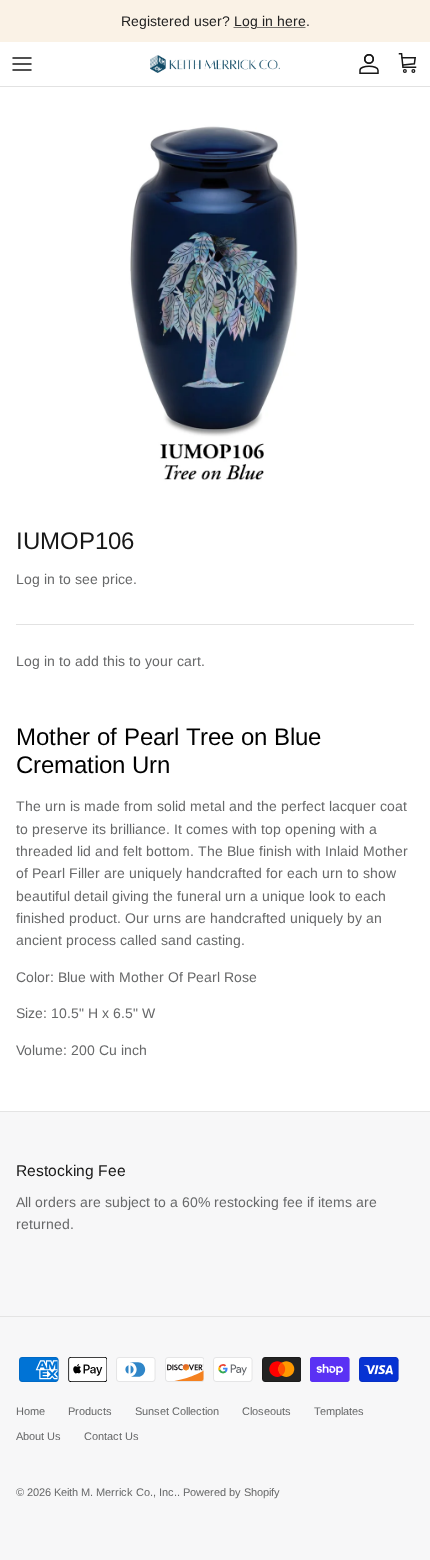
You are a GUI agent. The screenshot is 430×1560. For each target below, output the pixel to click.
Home (30, 1411)
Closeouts (266, 1411)
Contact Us (111, 1436)
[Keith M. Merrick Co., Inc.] (215, 64)
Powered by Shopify (231, 1492)
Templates (339, 1411)
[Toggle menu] (22, 64)
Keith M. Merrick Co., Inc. (115, 1492)
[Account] (364, 64)
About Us (38, 1436)
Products (90, 1411)
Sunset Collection (177, 1411)
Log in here (270, 21)
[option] (215, 302)
